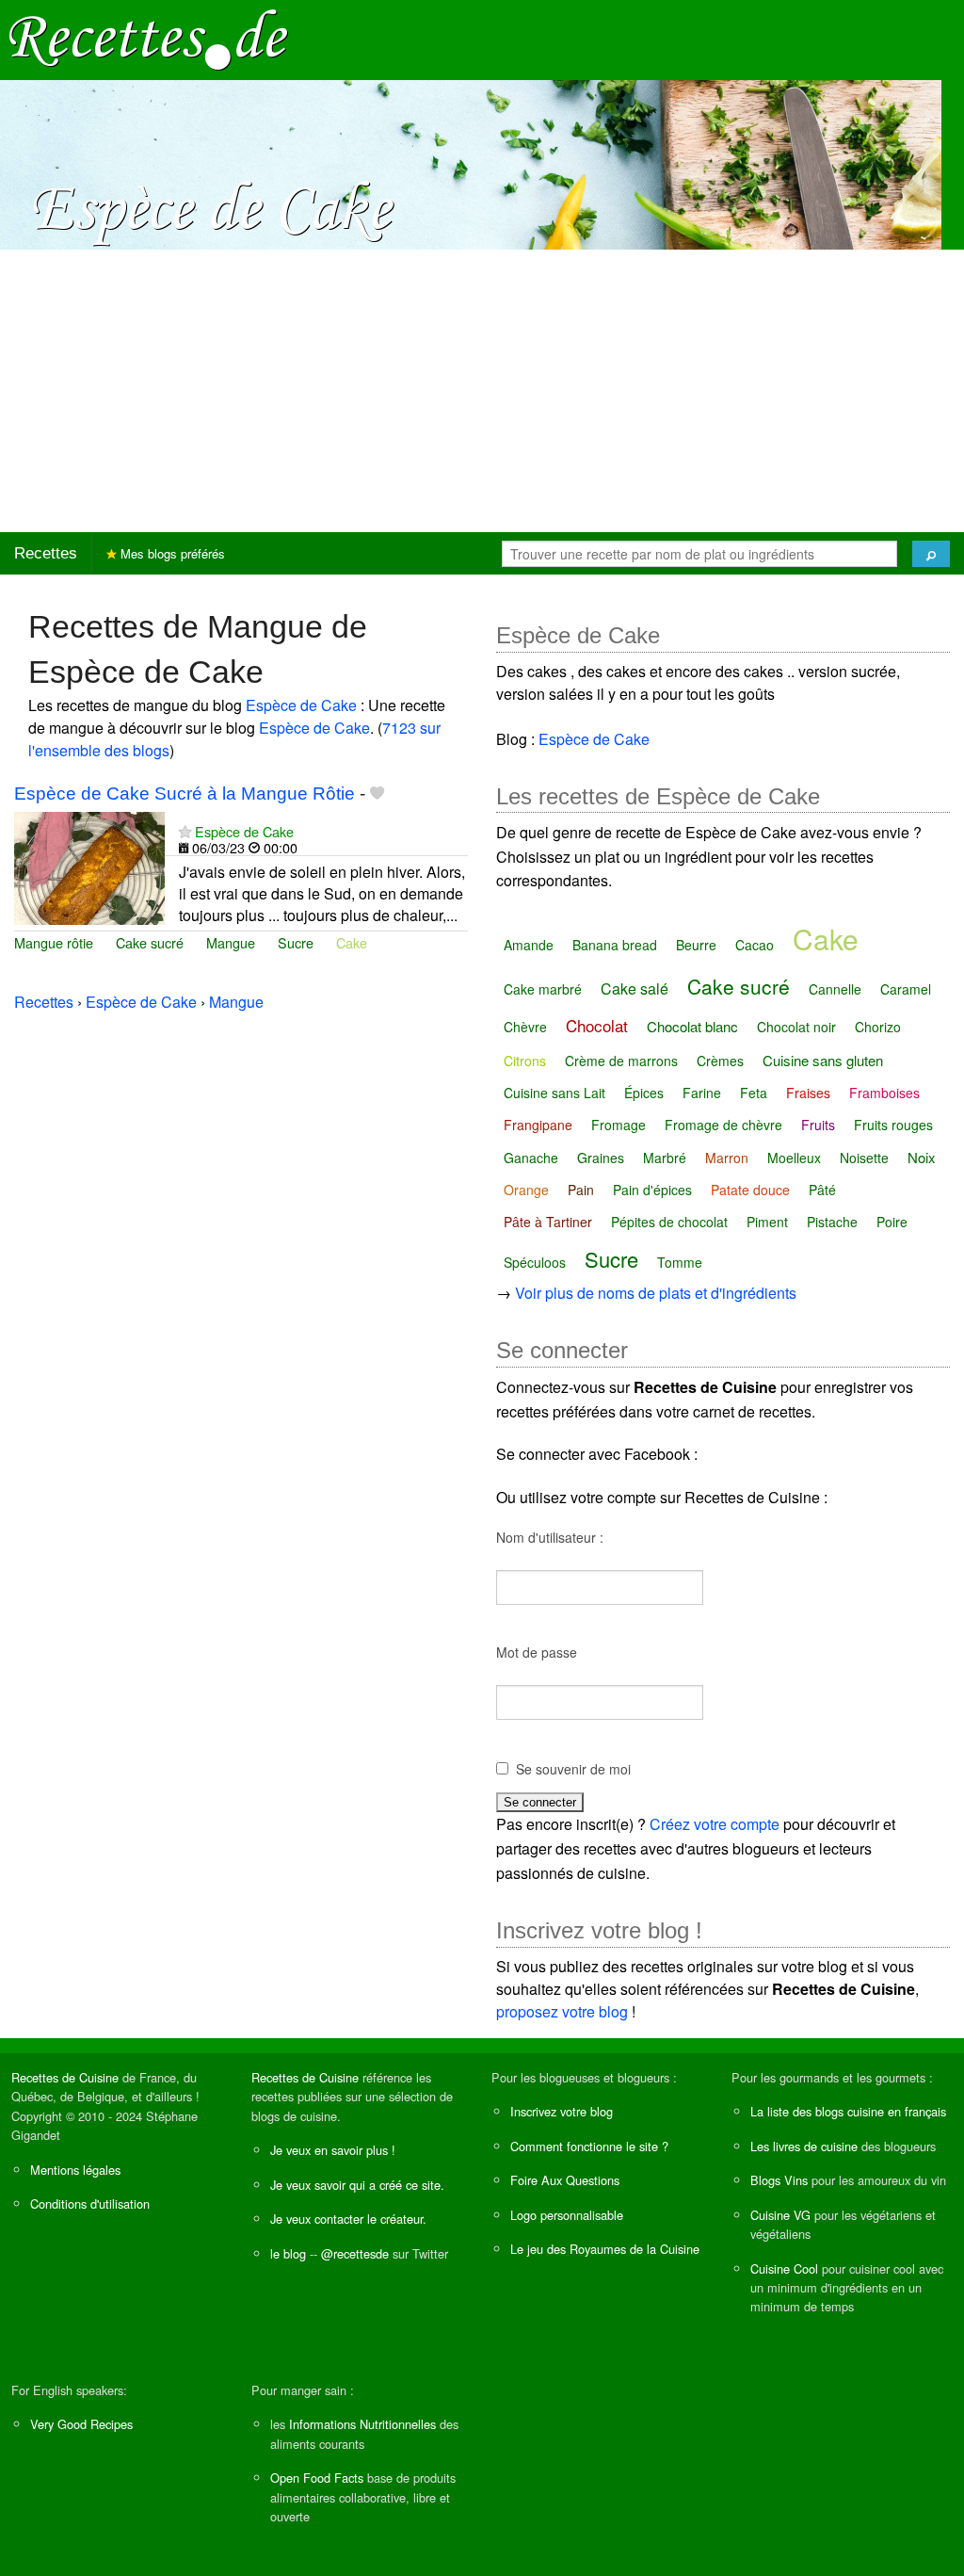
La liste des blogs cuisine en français (848, 2111)
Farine (702, 1093)
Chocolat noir (796, 1027)
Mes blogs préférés (171, 553)
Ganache (531, 1158)
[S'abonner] (185, 831)
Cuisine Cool (784, 2268)
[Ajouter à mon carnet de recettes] (377, 794)
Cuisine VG (780, 2215)
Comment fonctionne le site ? (589, 2146)
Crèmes (720, 1061)
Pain (581, 1190)
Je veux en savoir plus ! (333, 2150)
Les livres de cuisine (804, 2146)
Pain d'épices (652, 1190)
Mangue (231, 942)
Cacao (755, 945)
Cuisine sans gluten (823, 1060)
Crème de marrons (621, 1061)
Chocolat (597, 1025)
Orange (526, 1190)
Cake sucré (150, 942)
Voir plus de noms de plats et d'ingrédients (656, 1293)
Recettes (46, 553)
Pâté (822, 1190)
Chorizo (878, 1027)
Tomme (680, 1262)
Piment (767, 1222)
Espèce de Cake (301, 705)
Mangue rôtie (54, 942)
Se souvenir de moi (573, 1769)
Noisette (864, 1158)
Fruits (818, 1125)
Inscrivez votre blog (562, 2111)
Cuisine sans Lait (554, 1093)
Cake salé (635, 988)
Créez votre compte (715, 1824)
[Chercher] (931, 554)
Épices (644, 1093)
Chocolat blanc (692, 1026)
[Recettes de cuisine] (149, 38)
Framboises (884, 1093)
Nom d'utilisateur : (550, 1537)
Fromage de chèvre (723, 1125)
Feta (754, 1093)
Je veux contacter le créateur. (348, 2219)
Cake (352, 942)
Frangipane (538, 1125)
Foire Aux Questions (565, 2180)
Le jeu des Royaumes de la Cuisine (605, 2249)
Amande (529, 945)
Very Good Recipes (81, 2424)
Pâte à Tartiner (548, 1222)
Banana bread (615, 945)
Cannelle (835, 989)
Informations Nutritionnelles (362, 2424)
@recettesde (355, 2253)
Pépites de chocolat (669, 1222)
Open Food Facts (317, 2478)
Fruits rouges (893, 1125)
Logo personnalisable (567, 2215)
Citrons (525, 1061)
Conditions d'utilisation (90, 2203)
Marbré (665, 1158)
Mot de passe (537, 1652)
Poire (892, 1222)
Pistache (832, 1222)
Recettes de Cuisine (65, 2077)
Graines (601, 1158)
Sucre (296, 942)
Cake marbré (543, 989)
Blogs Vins (779, 2180)
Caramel (906, 989)
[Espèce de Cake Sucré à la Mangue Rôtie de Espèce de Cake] (89, 866)
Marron (727, 1158)
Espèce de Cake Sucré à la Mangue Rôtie (185, 794)
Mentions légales (75, 2170)
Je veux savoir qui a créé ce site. (357, 2185)
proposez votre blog (562, 2011)
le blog (288, 2253)
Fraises (808, 1093)
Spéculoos (535, 1262)
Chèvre (525, 1027)
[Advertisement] (482, 391)
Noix (922, 1157)
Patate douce (750, 1190)
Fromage (619, 1125)
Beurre (696, 945)
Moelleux (794, 1158)
